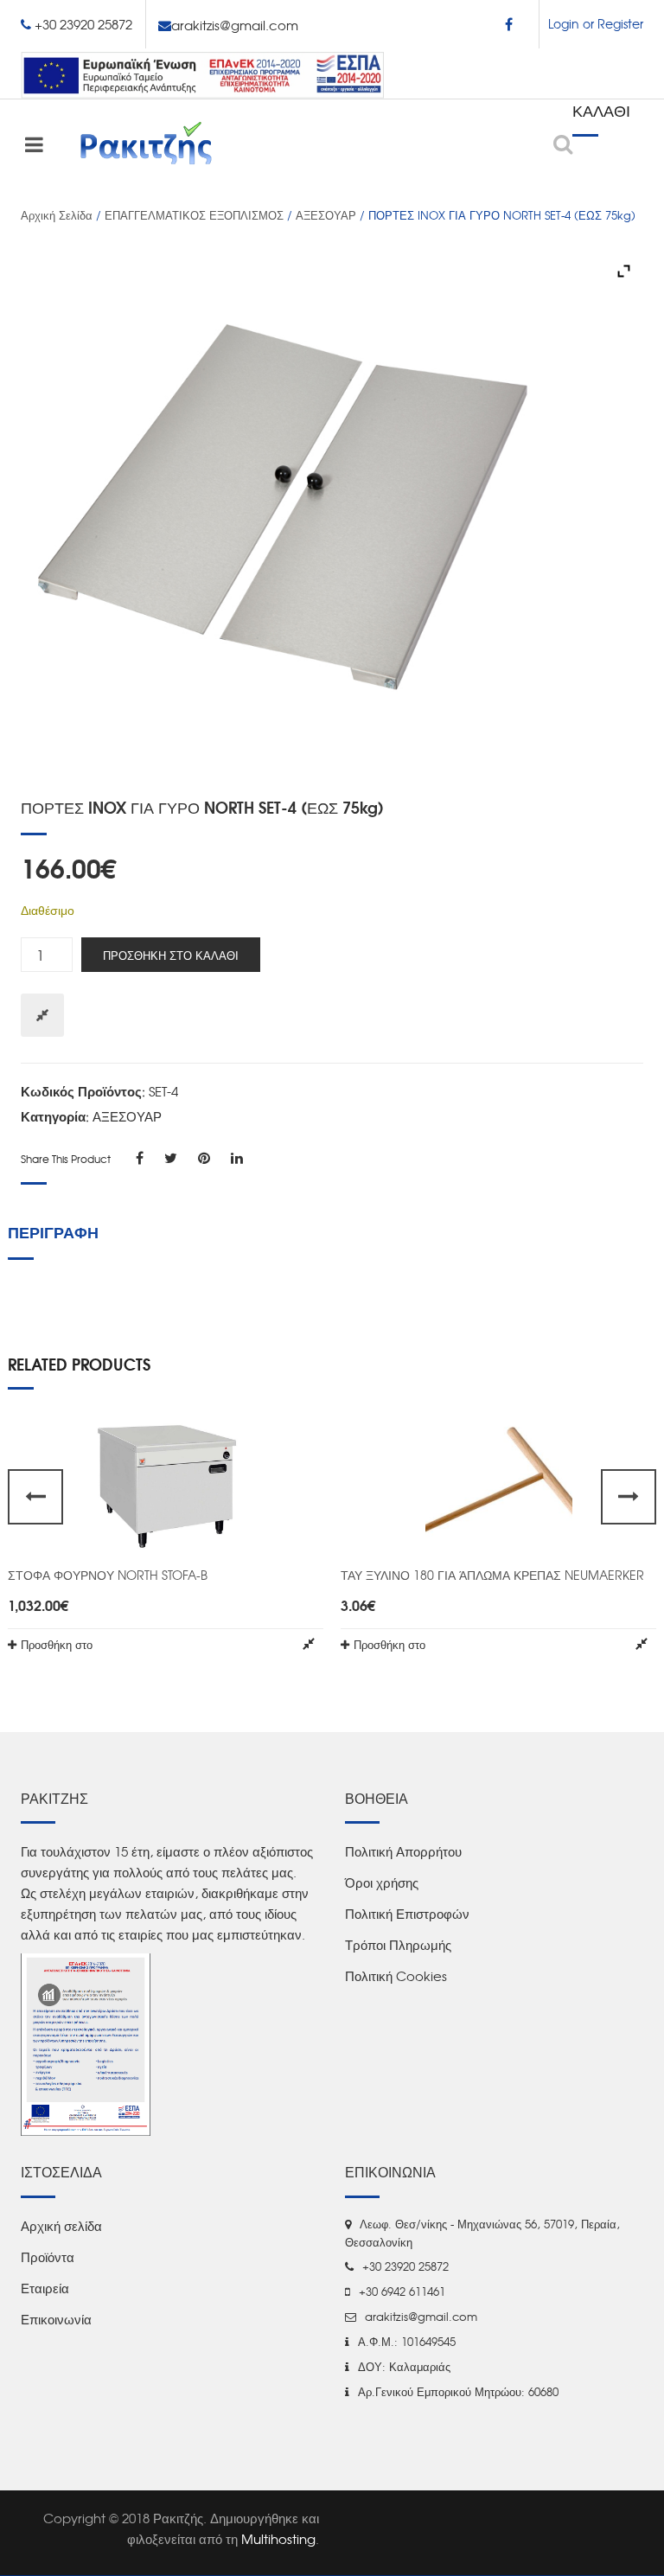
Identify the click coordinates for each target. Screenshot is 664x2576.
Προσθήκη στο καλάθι (171, 955)
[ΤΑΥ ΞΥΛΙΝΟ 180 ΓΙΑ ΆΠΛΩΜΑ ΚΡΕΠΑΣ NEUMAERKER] (498, 1485)
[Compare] (42, 1015)
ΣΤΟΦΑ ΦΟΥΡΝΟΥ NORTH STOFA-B (108, 1575)
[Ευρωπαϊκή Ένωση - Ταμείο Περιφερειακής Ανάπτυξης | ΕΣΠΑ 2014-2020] (202, 73)
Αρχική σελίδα (57, 215)
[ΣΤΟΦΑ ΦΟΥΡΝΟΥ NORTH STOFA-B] (166, 1485)
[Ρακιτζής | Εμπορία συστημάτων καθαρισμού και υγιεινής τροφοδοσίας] (146, 143)
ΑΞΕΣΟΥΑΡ (326, 215)
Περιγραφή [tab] (53, 1231)
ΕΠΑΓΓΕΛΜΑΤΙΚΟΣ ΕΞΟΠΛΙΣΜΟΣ (194, 215)
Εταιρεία (45, 2288)
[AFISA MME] (86, 2043)
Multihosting (278, 2539)
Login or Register (596, 23)
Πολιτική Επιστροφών (407, 1914)
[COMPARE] (308, 1644)
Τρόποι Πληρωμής (398, 1945)
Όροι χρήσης (382, 1882)
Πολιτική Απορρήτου (403, 1851)
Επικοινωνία (56, 2319)
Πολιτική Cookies (396, 1976)
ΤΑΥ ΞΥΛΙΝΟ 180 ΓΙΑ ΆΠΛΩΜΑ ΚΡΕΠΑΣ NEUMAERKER (492, 1575)
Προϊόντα (48, 2257)
